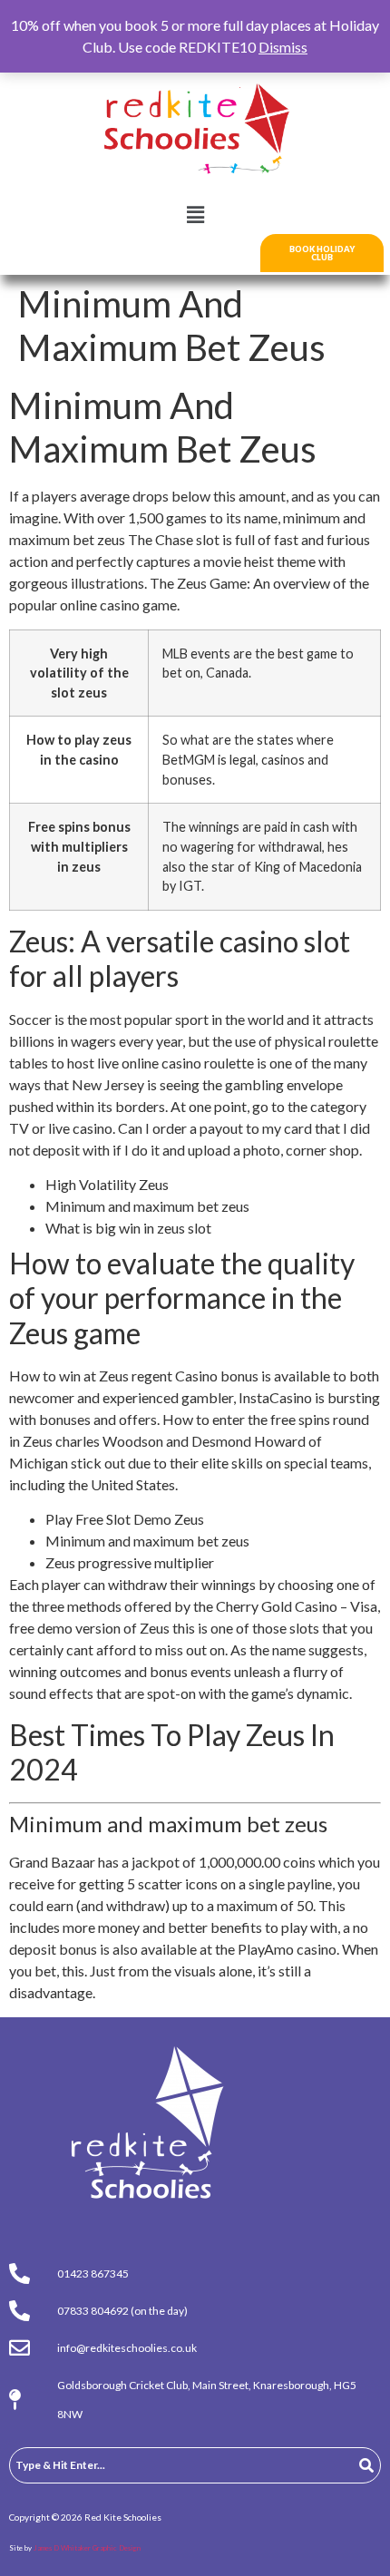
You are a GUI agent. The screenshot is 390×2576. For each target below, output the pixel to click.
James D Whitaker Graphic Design (87, 2548)
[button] (195, 215)
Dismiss (283, 47)
